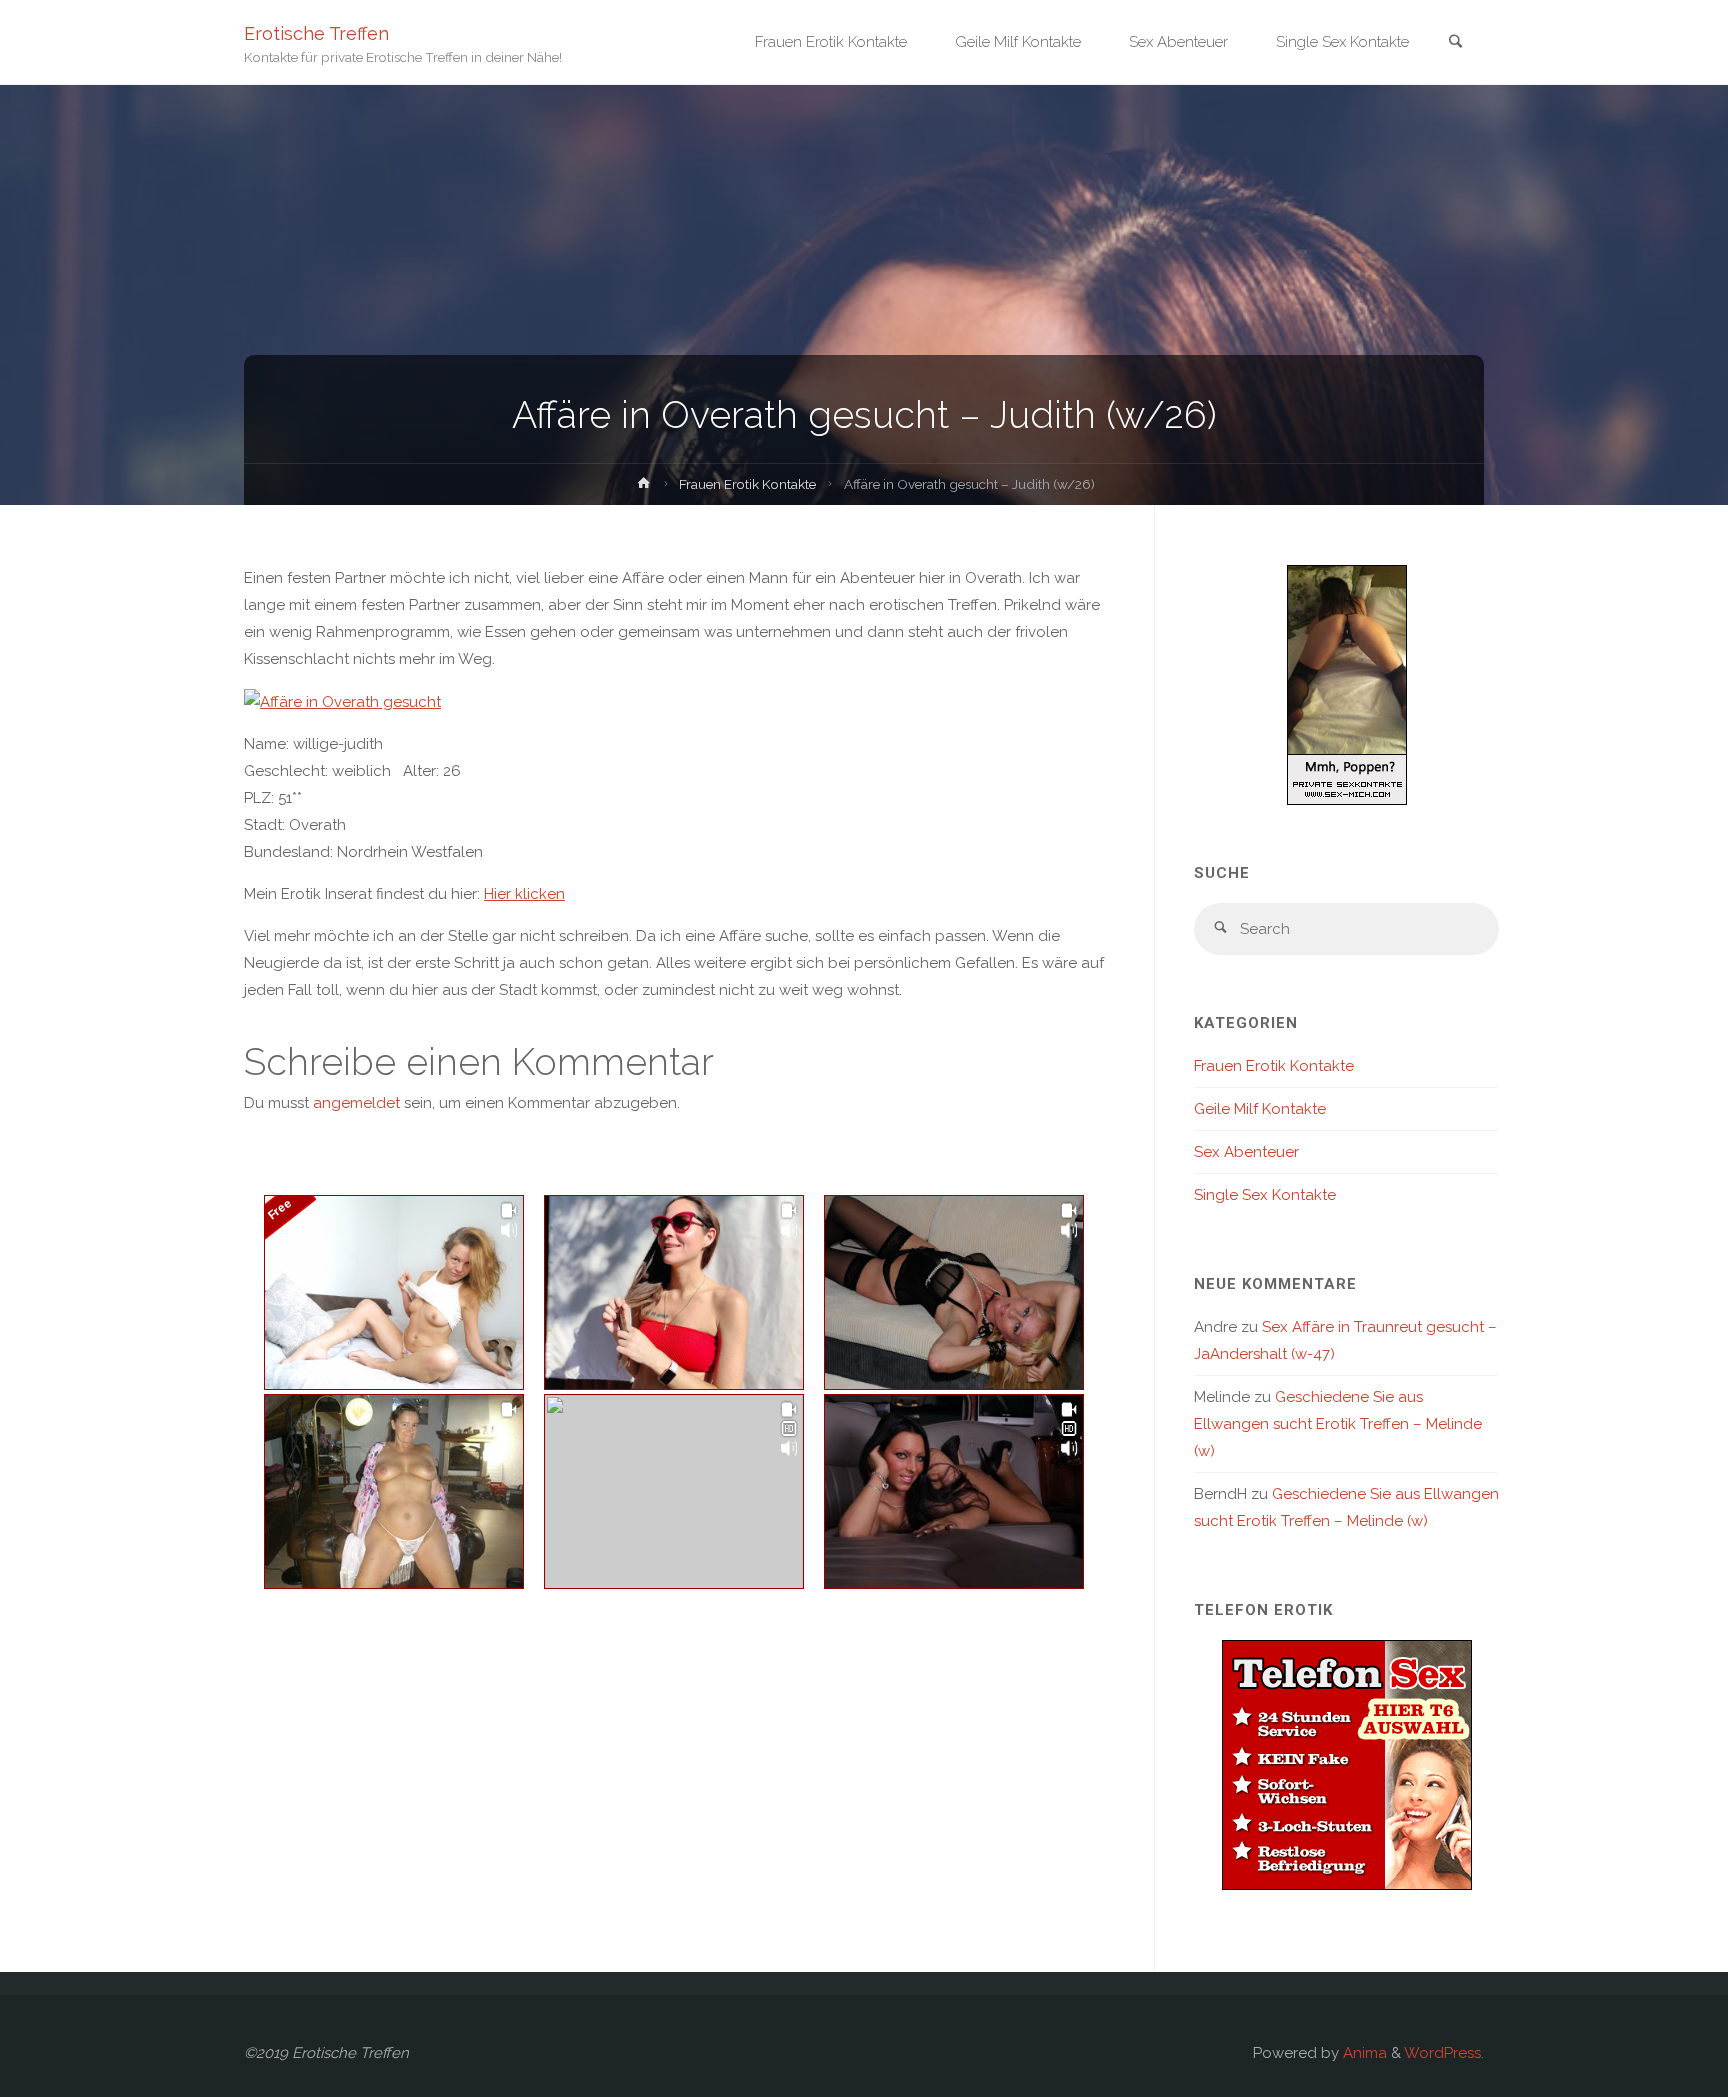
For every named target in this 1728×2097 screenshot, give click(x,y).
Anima (1363, 2053)
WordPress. (1444, 2053)
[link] (1455, 43)
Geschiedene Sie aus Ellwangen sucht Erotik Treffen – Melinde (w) (1338, 1424)
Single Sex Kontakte (1265, 1195)
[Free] (394, 1293)
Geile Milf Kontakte (1260, 1109)
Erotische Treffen (316, 32)
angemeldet (356, 1103)
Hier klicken (524, 894)
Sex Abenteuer (1246, 1152)
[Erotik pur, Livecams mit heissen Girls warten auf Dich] (1347, 1763)
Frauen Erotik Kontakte (747, 484)
